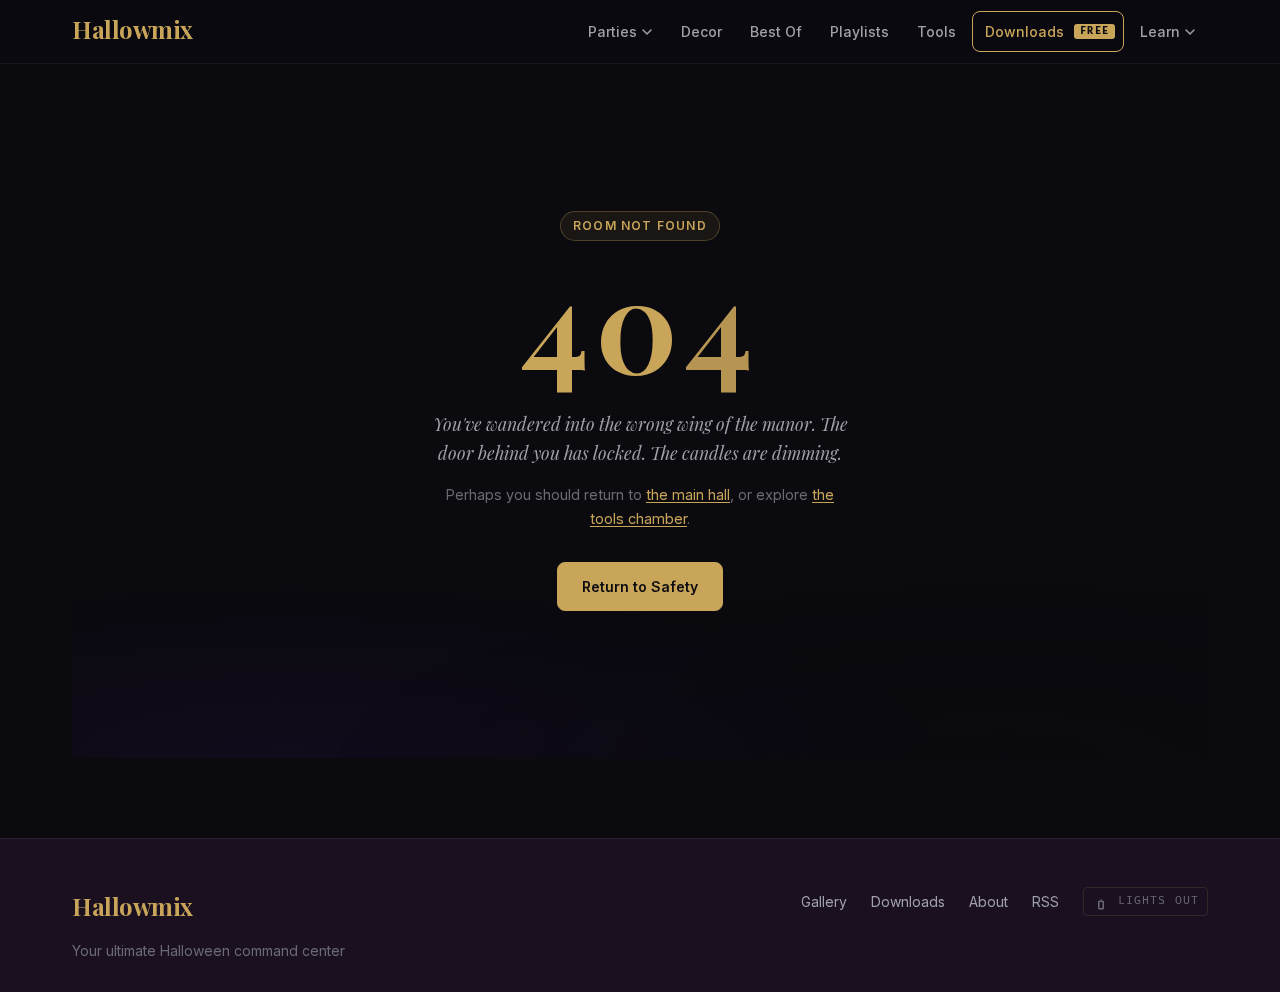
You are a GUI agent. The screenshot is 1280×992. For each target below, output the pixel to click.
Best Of (776, 31)
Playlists (859, 31)
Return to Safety (640, 586)
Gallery (824, 901)
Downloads (1047, 31)
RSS (1045, 901)
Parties (612, 31)
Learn (1160, 31)
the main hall (688, 494)
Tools (936, 31)
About (988, 901)
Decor (701, 31)
